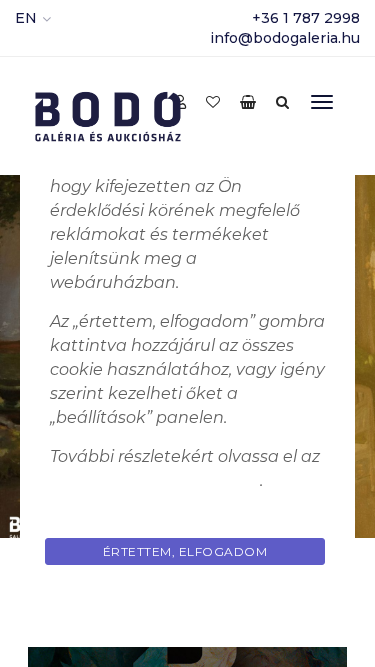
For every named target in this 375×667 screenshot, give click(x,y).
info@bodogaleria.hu (285, 38)
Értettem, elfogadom (185, 551)
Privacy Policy (188, 598)
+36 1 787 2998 (306, 18)
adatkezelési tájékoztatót (155, 480)
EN (26, 18)
